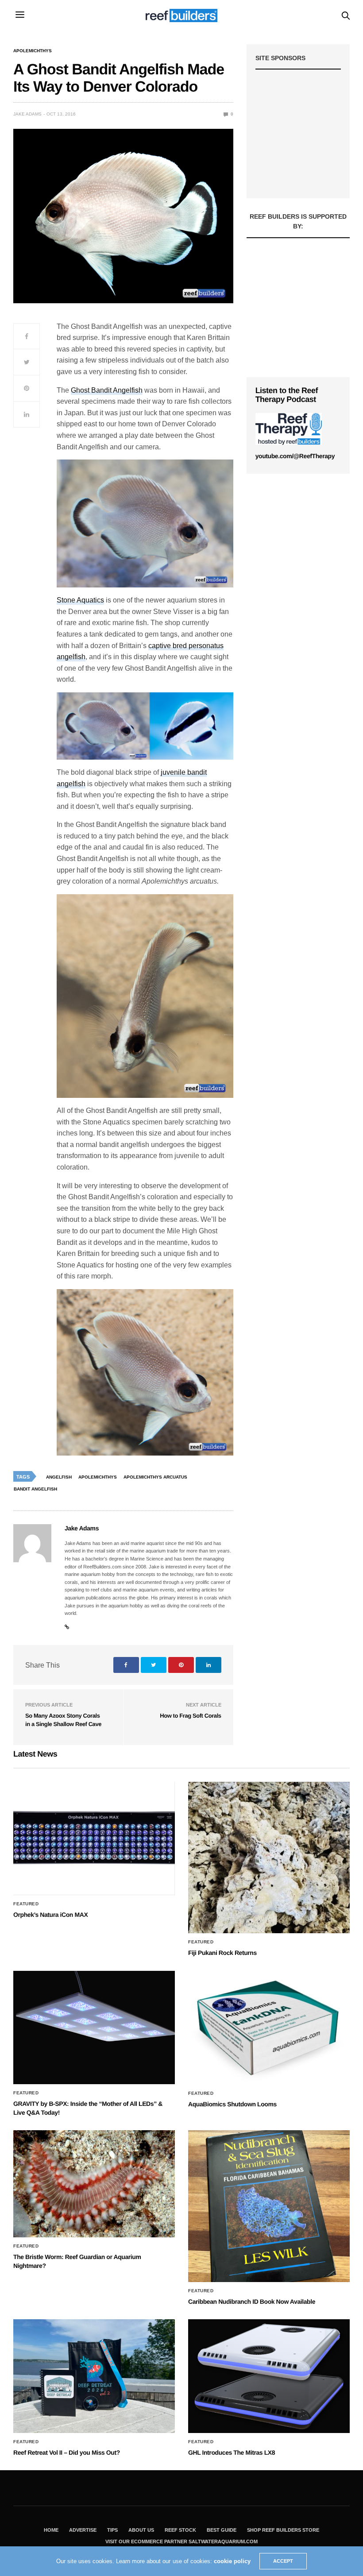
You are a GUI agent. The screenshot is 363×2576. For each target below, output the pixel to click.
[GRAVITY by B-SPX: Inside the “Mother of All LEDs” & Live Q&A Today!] (94, 2028)
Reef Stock (180, 2530)
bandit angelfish (35, 1489)
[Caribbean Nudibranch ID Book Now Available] (269, 2206)
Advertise (83, 2530)
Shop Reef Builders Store (283, 2530)
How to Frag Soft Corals (190, 1716)
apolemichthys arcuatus (155, 1477)
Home (51, 2530)
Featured (26, 1904)
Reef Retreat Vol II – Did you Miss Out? (67, 2452)
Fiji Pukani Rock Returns (222, 1953)
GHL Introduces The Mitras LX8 (232, 2452)
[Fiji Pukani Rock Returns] (269, 1858)
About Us (141, 2530)
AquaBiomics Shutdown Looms (232, 2104)
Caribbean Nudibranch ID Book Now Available (252, 2302)
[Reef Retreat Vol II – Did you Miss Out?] (94, 2376)
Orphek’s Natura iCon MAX (50, 1915)
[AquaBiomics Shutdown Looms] (269, 2028)
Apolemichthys (33, 51)
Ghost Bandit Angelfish (107, 390)
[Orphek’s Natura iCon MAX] (94, 1839)
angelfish (59, 1477)
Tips (112, 2530)
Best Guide (222, 2530)
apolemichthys (98, 1477)
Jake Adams (27, 114)
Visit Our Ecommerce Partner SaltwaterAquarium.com (181, 2541)
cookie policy (232, 2561)
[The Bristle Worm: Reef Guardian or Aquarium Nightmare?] (94, 2184)
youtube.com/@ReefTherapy (295, 456)
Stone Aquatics (80, 600)
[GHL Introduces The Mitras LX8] (269, 2376)
